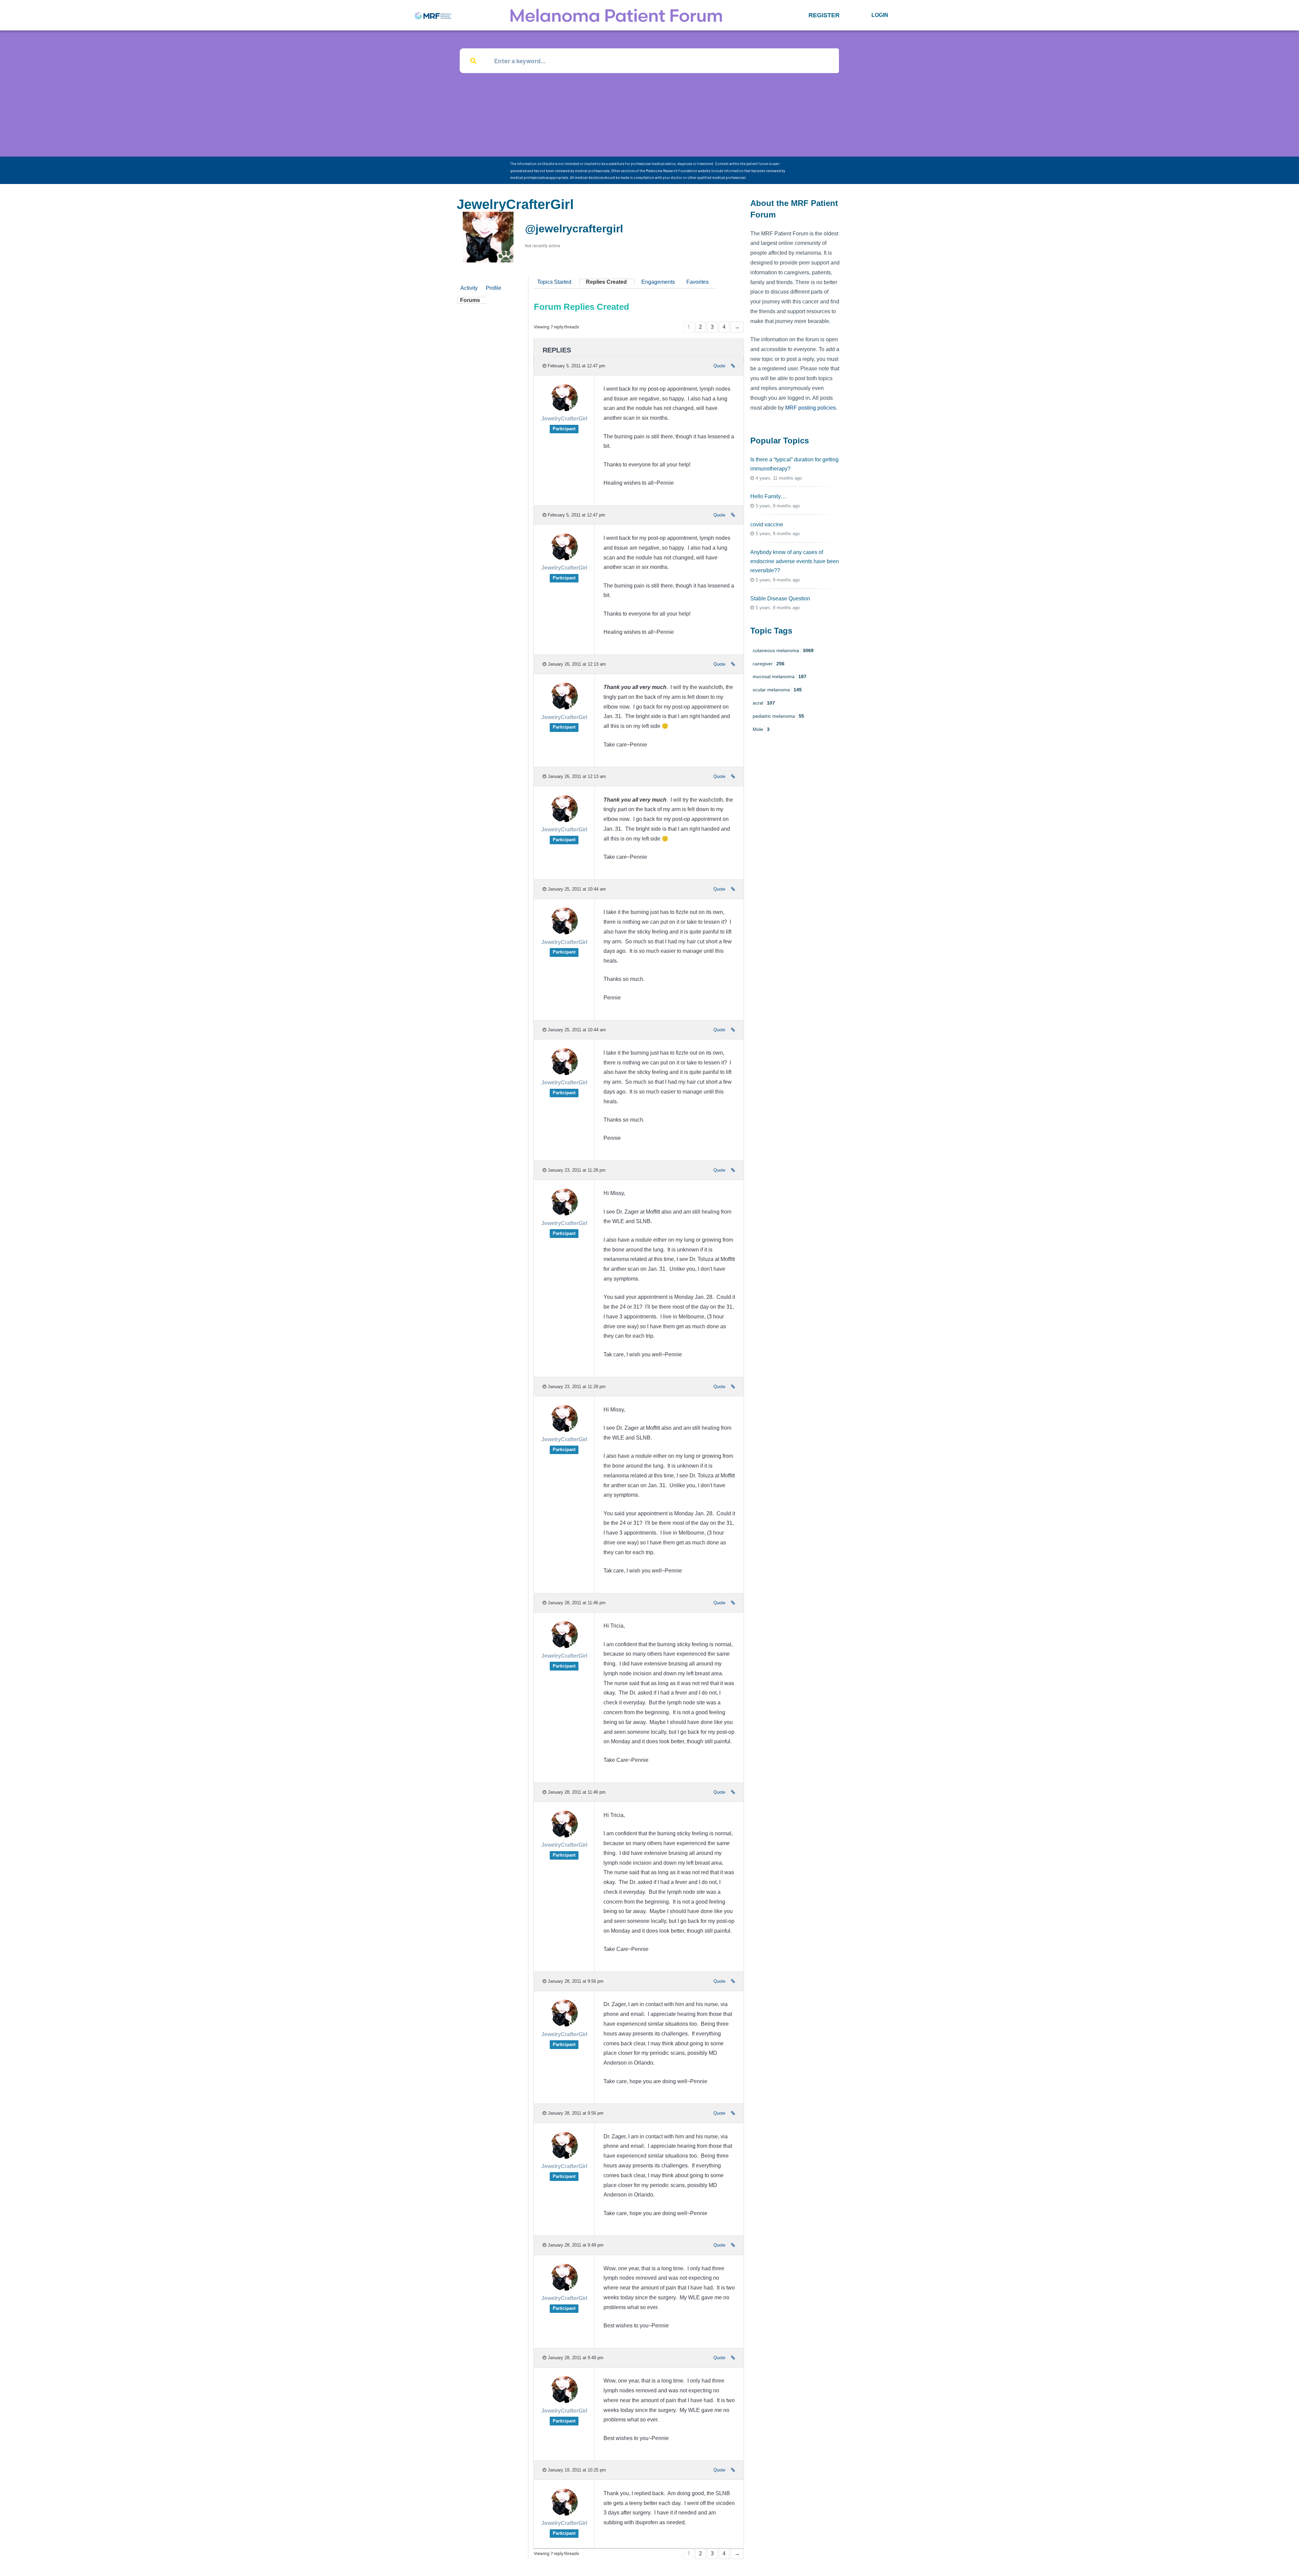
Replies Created (606, 282)
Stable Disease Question (780, 599)
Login (880, 15)
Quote (719, 366)
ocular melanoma (777, 690)
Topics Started (554, 282)
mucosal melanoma (780, 676)
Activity (469, 288)
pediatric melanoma (778, 716)
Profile (494, 288)
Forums (470, 300)
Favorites (698, 282)
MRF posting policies (811, 408)
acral (764, 703)
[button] (824, 15)
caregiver (769, 664)
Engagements (658, 282)
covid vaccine (767, 524)
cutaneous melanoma (783, 650)
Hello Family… (768, 496)
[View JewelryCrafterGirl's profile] (564, 409)
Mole (761, 729)
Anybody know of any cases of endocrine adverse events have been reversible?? (795, 561)
